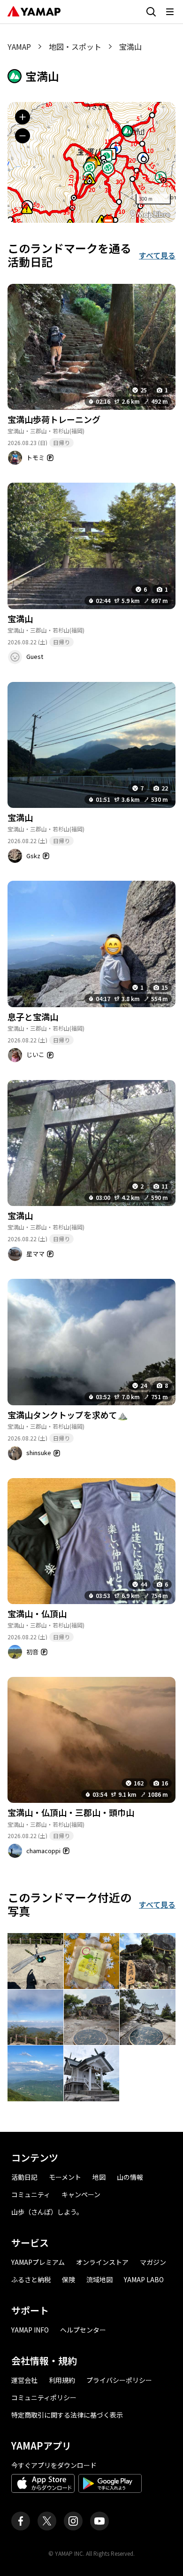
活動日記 (24, 2177)
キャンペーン (81, 2194)
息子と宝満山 (33, 1017)
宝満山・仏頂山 (37, 1613)
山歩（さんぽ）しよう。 (47, 2212)
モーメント (65, 2177)
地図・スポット (75, 47)
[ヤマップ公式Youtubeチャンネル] (99, 2521)
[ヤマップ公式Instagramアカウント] (73, 2521)
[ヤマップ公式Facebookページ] (21, 2521)
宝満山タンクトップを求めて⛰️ (68, 1415)
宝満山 (20, 619)
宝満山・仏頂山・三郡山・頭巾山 (71, 1812)
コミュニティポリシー (44, 2397)
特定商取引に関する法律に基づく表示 (67, 2415)
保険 (69, 2279)
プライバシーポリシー (119, 2380)
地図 (99, 2177)
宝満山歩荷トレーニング (54, 419)
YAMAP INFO (30, 2330)
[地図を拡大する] (23, 117)
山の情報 (130, 2177)
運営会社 (24, 2380)
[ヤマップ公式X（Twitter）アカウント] (47, 2521)
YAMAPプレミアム (38, 2262)
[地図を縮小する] (23, 136)
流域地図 (99, 2279)
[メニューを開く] (170, 12)
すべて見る (157, 255)
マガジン (153, 2262)
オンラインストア (102, 2262)
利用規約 (62, 2380)
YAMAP (19, 47)
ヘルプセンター (83, 2330)
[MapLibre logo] (150, 215)
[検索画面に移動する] (151, 12)
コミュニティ (31, 2194)
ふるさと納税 (31, 2279)
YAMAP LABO (144, 2279)
